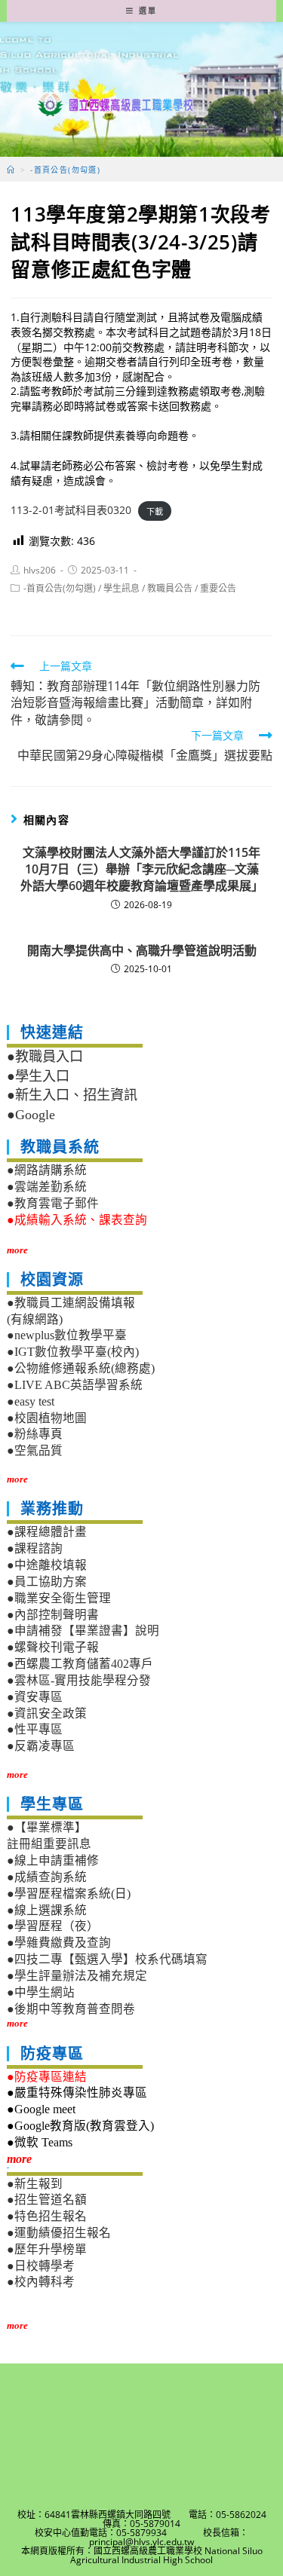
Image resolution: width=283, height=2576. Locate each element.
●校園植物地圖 (47, 1418)
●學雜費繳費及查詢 (59, 1943)
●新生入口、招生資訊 (72, 1095)
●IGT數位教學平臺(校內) (73, 1352)
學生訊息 (122, 588)
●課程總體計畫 (47, 1532)
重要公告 (218, 588)
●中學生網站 (41, 1992)
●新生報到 (35, 2184)
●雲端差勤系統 (47, 1187)
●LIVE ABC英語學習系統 (75, 1385)
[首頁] (11, 170)
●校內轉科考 (41, 2282)
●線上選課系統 (47, 1910)
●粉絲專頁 (35, 1434)
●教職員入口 (45, 1057)
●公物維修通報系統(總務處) (81, 1368)
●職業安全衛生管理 (59, 1598)
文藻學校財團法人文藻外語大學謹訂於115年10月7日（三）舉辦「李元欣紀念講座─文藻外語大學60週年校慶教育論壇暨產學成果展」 (141, 869)
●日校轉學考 (41, 2266)
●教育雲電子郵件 (53, 1203)
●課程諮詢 (35, 1548)
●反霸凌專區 (41, 1746)
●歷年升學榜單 (47, 2249)
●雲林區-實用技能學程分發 (79, 1680)
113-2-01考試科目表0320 (71, 510)
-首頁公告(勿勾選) (60, 588)
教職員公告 (170, 588)
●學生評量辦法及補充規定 (77, 1976)
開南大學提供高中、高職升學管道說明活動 (142, 950)
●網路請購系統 (47, 1170)
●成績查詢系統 (47, 1877)
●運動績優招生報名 (59, 2233)
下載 (155, 511)
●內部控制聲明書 (53, 1615)
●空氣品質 (35, 1450)
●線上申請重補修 (53, 1860)
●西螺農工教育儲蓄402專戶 (80, 1664)
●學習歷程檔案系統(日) (69, 1894)
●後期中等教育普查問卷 (71, 2009)
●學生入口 (38, 1076)
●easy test (31, 1401)
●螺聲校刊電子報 (53, 1647)
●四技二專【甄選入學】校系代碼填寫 (107, 1959)
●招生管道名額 (47, 2200)
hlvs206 (40, 570)
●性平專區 (35, 1729)
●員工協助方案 (47, 1582)
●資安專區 (35, 1697)
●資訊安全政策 (47, 1713)
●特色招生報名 (47, 2216)
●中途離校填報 (47, 1565)
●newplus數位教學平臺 (67, 1335)
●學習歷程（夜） (53, 1926)
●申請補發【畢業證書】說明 (83, 1631)
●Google (31, 1115)
